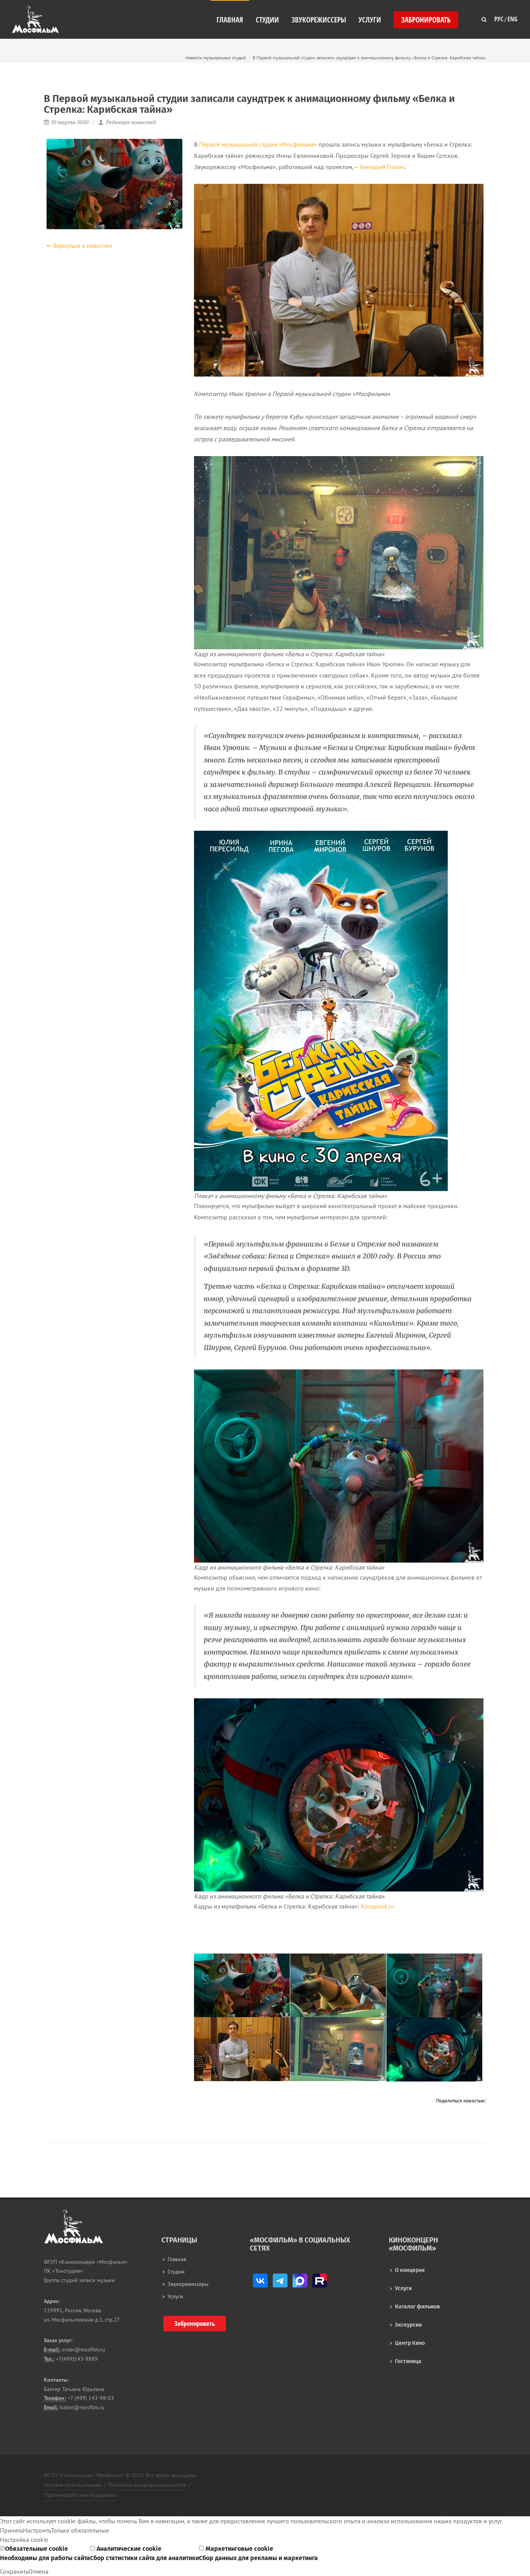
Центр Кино (410, 2343)
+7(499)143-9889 (76, 2359)
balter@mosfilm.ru (81, 2407)
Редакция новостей (130, 122)
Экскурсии (408, 2325)
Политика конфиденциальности (148, 2485)
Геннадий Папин (382, 167)
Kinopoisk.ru (378, 1906)
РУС (499, 17)
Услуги (403, 2288)
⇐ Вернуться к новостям (79, 245)
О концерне (410, 2270)
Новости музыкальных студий (216, 58)
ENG (513, 17)
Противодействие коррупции (81, 2495)
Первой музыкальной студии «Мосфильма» (258, 144)
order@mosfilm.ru (83, 2350)
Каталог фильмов (417, 2307)
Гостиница (408, 2361)
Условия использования (73, 2485)
